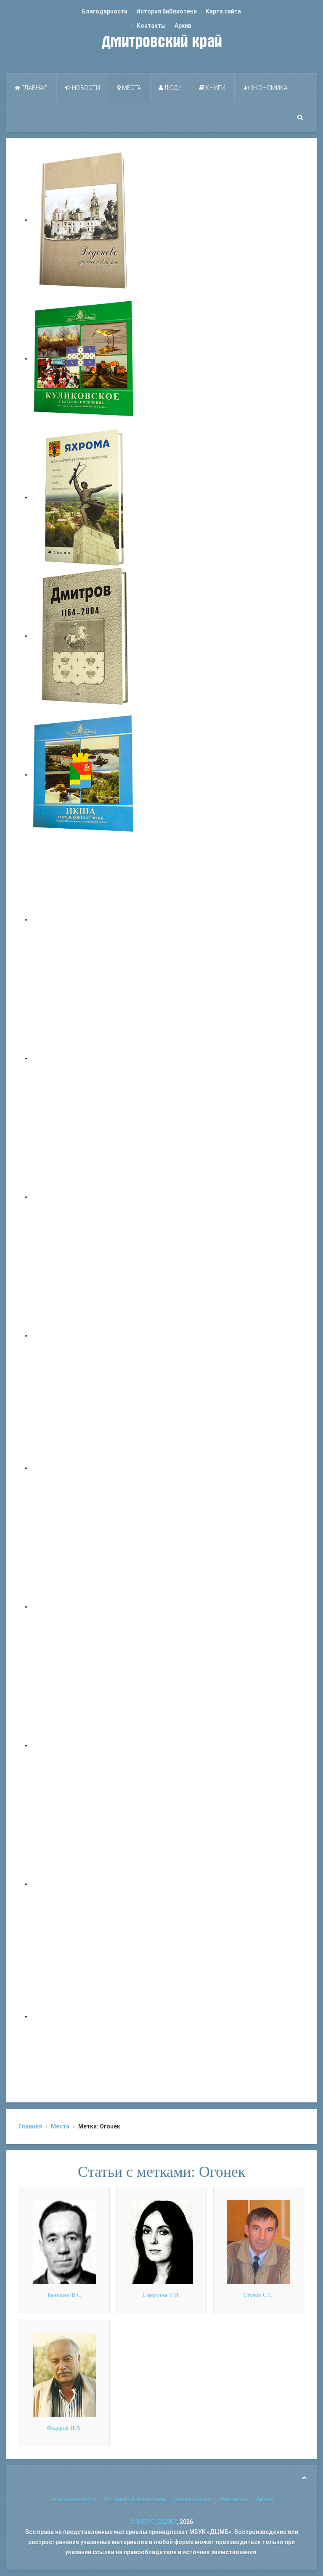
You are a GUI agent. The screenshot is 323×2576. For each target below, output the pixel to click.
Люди (172, 88)
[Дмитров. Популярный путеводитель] (84, 919)
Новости (85, 88)
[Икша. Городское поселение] (84, 774)
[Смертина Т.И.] (161, 2241)
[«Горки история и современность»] (84, 2016)
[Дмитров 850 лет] (84, 1745)
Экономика (269, 88)
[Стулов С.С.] (259, 2241)
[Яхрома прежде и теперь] (84, 1607)
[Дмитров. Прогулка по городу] (84, 1058)
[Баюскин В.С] (64, 2241)
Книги (215, 88)
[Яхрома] (84, 497)
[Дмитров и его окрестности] (84, 1335)
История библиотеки (167, 11)
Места (131, 88)
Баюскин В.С (64, 2295)
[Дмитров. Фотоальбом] (84, 1884)
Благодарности (105, 11)
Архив (183, 26)
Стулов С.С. (259, 2295)
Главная (34, 88)
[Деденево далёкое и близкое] (84, 220)
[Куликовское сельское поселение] (84, 358)
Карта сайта (223, 11)
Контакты (151, 26)
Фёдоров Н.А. (64, 2428)
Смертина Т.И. (161, 2295)
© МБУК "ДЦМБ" (154, 2522)
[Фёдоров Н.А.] (64, 2374)
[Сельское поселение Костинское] (84, 1197)
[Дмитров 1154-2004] (84, 636)
